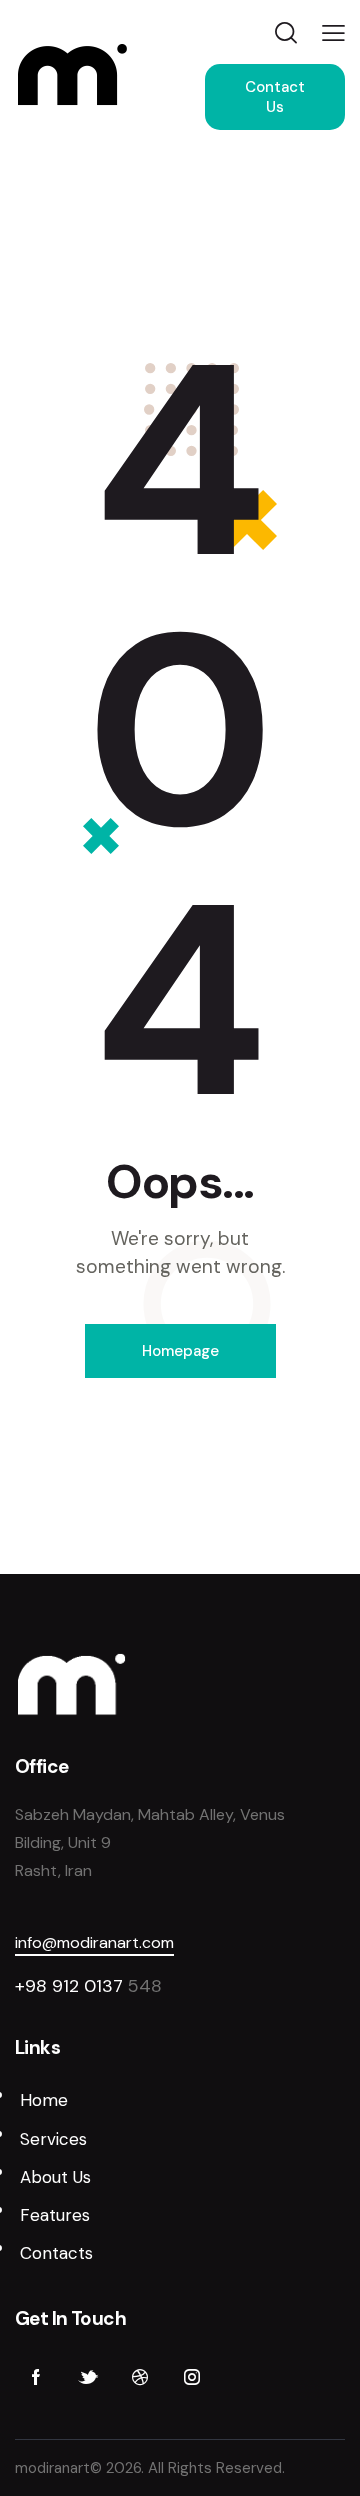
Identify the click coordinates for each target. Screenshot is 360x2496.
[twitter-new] (88, 2378)
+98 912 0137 (71, 1986)
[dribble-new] (140, 2378)
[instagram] (192, 2378)
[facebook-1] (36, 2378)
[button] (333, 33)
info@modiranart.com (94, 1942)
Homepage (180, 1351)
